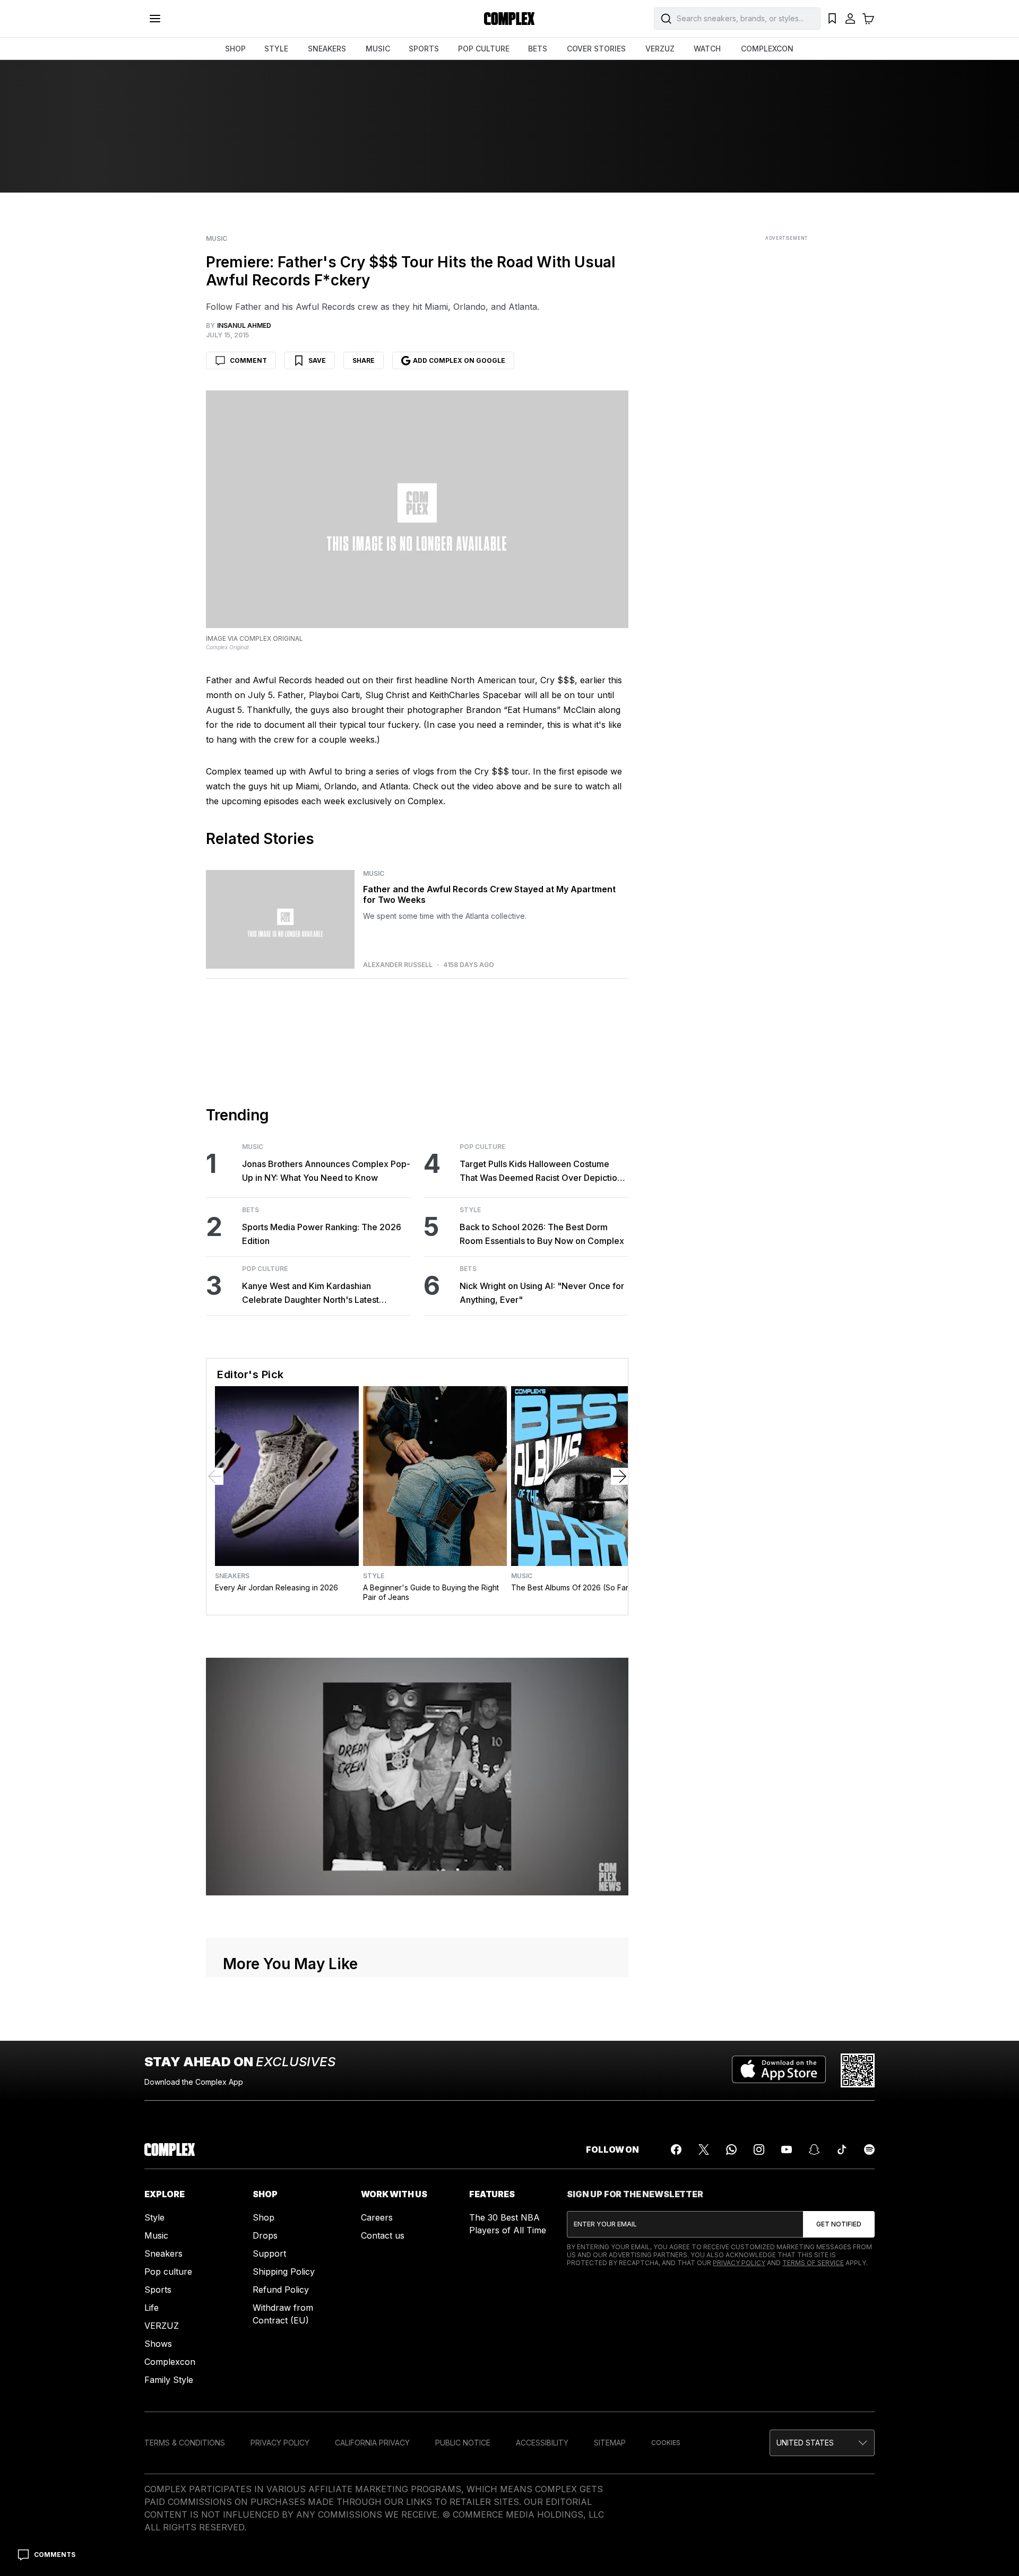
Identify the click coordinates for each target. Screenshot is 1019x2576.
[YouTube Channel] (787, 2149)
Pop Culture (265, 1269)
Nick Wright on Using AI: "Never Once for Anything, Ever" (542, 1293)
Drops (265, 2235)
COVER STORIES (596, 49)
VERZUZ (660, 49)
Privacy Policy (739, 2263)
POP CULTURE (484, 49)
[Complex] (509, 19)
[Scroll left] (215, 1476)
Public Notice (463, 2443)
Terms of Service (813, 2263)
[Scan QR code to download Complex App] (858, 2070)
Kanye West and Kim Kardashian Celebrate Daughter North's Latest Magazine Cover (310, 1294)
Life (152, 2308)
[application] (417, 1777)
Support (269, 2253)
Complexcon (170, 2362)
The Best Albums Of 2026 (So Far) (571, 1587)
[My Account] (850, 19)
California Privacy (372, 2443)
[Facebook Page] (676, 2149)
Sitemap (610, 2443)
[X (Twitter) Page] (704, 2149)
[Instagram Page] (759, 2149)
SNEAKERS (327, 49)
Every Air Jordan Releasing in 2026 (277, 1587)
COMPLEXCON (767, 49)
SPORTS (424, 49)
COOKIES (666, 2443)
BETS (538, 49)
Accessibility (542, 2443)
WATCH (707, 49)
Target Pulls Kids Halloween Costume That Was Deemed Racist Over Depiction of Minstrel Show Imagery (541, 1172)
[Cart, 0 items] (868, 19)
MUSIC (378, 49)
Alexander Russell (398, 965)
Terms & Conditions (185, 2443)
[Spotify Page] (869, 2149)
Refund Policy (281, 2290)
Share (364, 360)
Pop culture (168, 2272)
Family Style (169, 2380)
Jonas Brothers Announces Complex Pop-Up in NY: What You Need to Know (326, 1171)
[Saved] (832, 19)
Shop (264, 2217)
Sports (158, 2290)
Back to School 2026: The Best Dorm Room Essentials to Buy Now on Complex (542, 1234)
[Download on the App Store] (779, 2070)
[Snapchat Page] (814, 2149)
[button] (822, 2443)
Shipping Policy (284, 2272)
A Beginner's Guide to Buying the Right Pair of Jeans (431, 1592)
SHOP (235, 49)
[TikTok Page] (842, 2149)
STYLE (276, 49)
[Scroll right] (619, 1476)
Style (470, 1210)
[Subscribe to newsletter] (839, 2224)
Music (217, 239)
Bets (251, 1210)
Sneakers (232, 1576)
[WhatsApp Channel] (731, 2149)
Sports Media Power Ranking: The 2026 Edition (322, 1234)
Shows (158, 2344)
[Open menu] (155, 19)
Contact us (383, 2235)
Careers (377, 2217)
